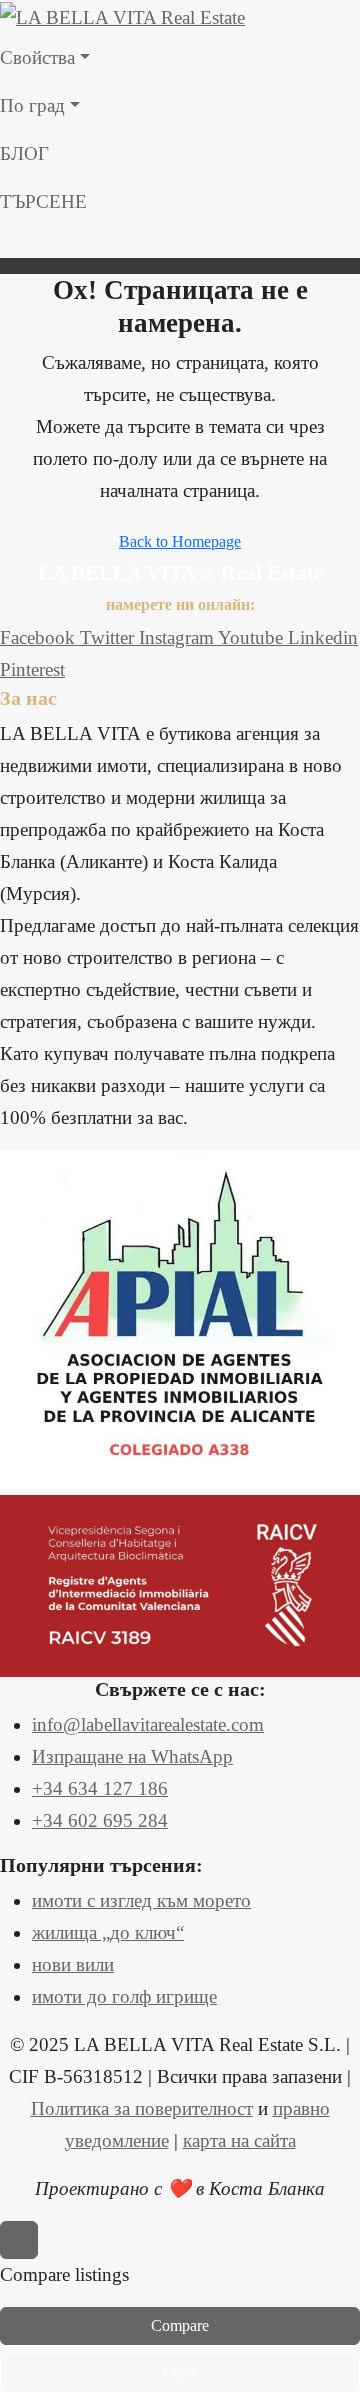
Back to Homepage (180, 541)
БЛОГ (24, 153)
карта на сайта (239, 2140)
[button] (180, 242)
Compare (180, 2325)
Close (180, 2372)
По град (32, 105)
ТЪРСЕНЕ (43, 201)
